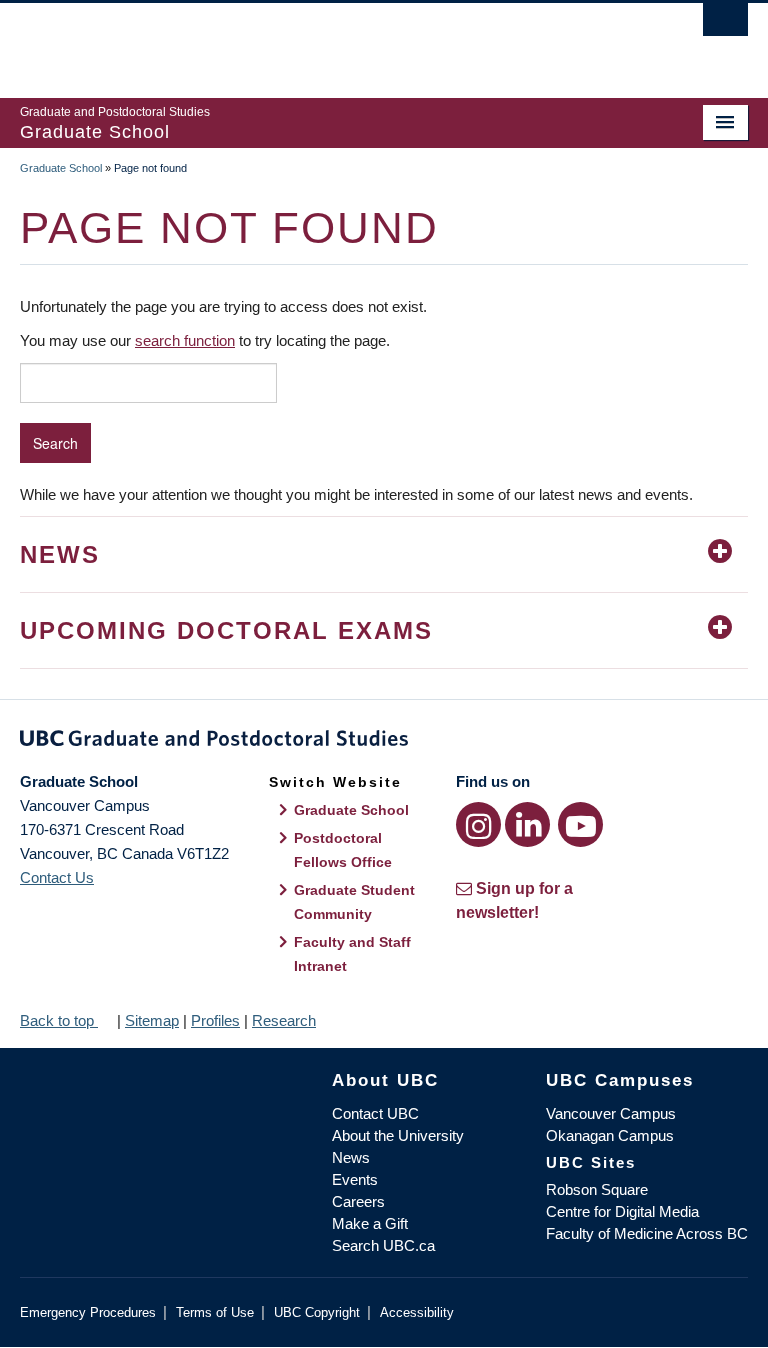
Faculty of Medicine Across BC (647, 1233)
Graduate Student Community (354, 902)
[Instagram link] (478, 824)
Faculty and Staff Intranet (352, 954)
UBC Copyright (317, 1312)
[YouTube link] (580, 824)
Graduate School (61, 168)
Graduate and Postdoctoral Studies (384, 742)
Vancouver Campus (611, 1113)
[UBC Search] (725, 25)
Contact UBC (375, 1113)
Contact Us (57, 877)
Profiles (215, 1020)
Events (355, 1179)
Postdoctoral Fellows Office (343, 850)
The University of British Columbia (329, 41)
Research (284, 1020)
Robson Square (597, 1189)
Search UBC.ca (383, 1245)
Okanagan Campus (610, 1135)
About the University (398, 1135)
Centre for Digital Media (622, 1211)
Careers (358, 1201)
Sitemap (152, 1020)
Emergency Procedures (88, 1312)
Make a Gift (370, 1223)
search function (185, 340)
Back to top (59, 1020)
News (351, 1157)
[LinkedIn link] (527, 824)
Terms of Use (215, 1312)
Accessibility (417, 1312)
